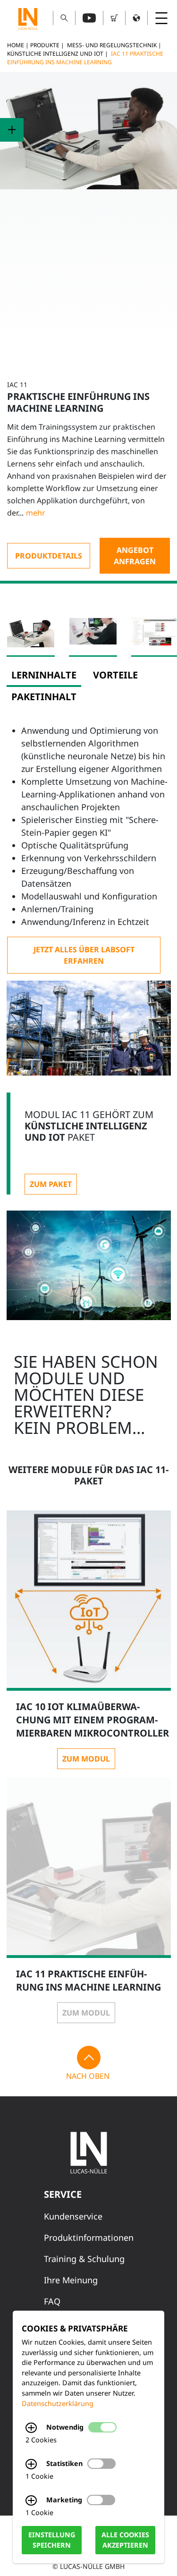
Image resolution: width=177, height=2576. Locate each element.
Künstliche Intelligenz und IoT (55, 54)
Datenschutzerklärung (58, 2403)
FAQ (52, 2301)
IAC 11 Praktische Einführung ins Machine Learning (85, 58)
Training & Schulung (84, 2259)
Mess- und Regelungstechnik (112, 45)
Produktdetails (49, 556)
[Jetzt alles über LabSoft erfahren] (84, 955)
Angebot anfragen (135, 556)
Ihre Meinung (71, 2280)
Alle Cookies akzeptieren (125, 2540)
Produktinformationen (89, 2237)
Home (16, 45)
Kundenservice (73, 2216)
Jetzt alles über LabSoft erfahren (84, 955)
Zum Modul (86, 1759)
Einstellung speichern (52, 2540)
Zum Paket (51, 1184)
